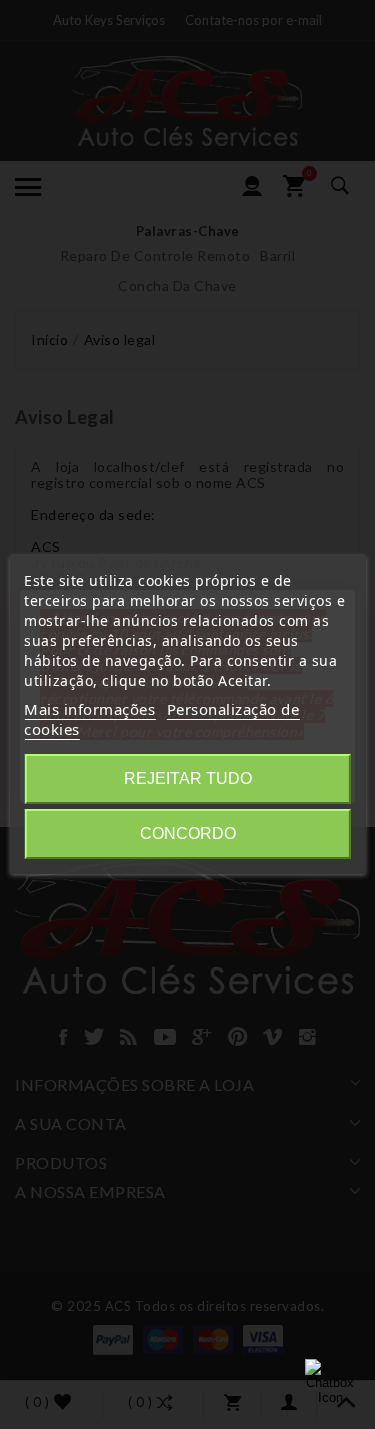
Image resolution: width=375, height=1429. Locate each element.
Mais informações (89, 709)
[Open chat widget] (330, 1384)
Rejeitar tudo (188, 778)
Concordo (188, 833)
